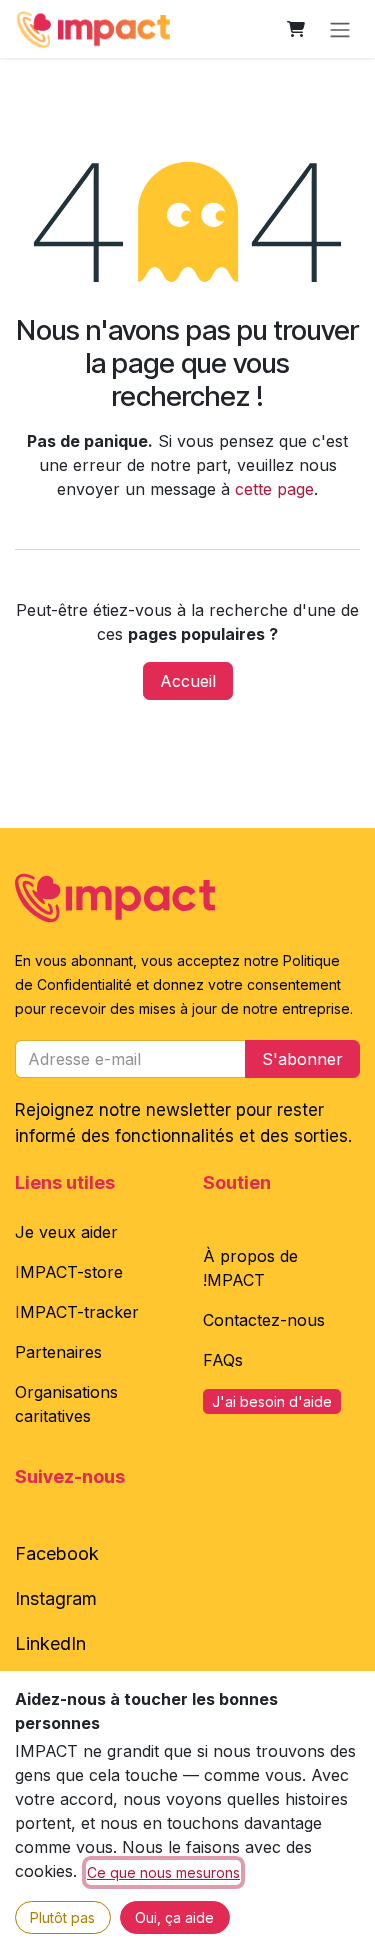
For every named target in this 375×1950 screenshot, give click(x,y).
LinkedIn (50, 1643)
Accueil (188, 681)
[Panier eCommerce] (296, 29)
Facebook (57, 1553)
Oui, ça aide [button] (174, 1917)
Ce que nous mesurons (163, 1872)
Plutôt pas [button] (62, 1917)
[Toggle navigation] (340, 29)
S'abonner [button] (302, 1059)
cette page (274, 489)
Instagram (56, 1598)
